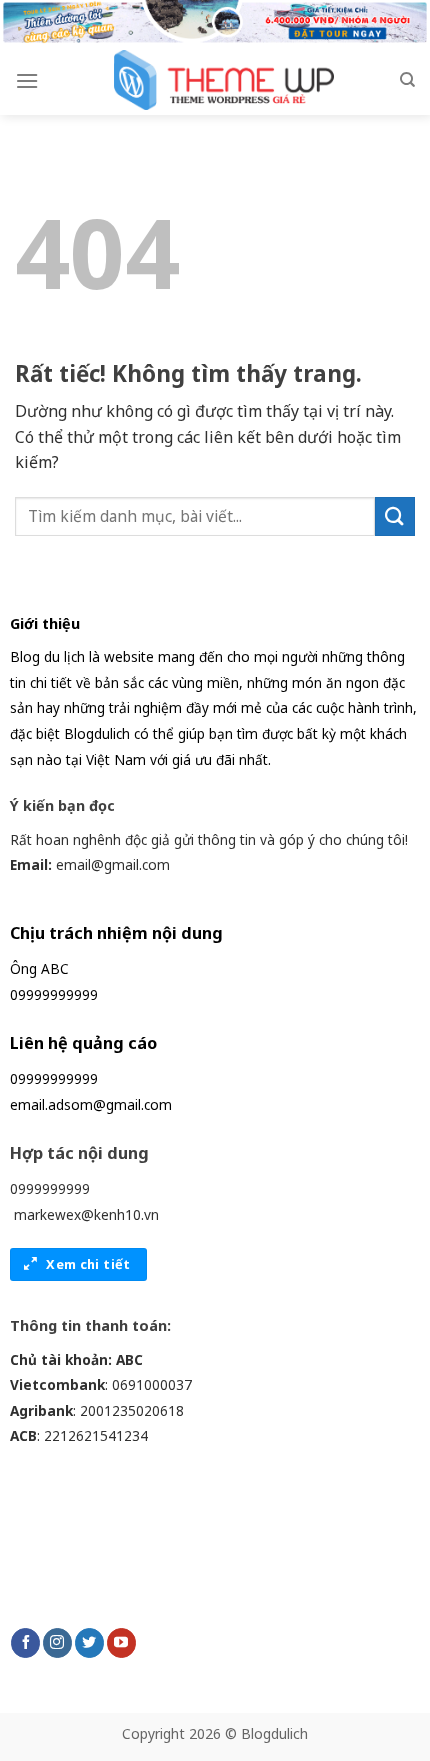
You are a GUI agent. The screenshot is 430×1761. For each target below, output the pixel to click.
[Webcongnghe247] (219, 80)
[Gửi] (395, 516)
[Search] (407, 80)
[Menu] (27, 80)
